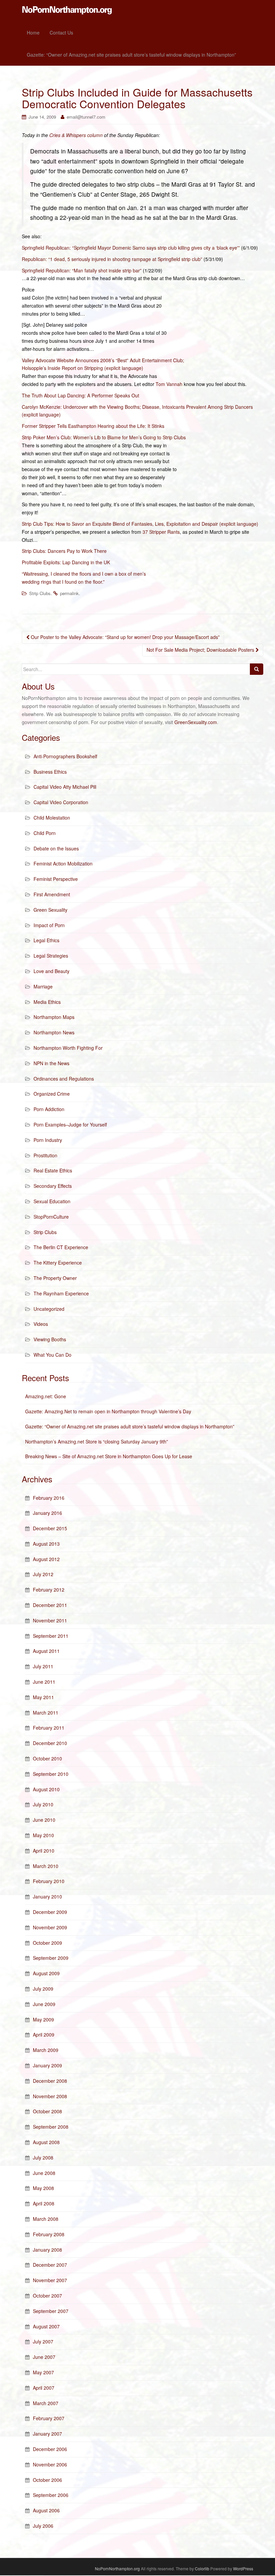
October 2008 (47, 2111)
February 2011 (49, 1728)
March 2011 (46, 1713)
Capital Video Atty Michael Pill (65, 787)
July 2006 (43, 2526)
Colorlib (202, 2568)
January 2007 (47, 2434)
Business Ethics (50, 772)
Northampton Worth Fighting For (68, 1048)
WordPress (243, 2568)
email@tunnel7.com (86, 117)
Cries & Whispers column (76, 135)
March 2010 (46, 1866)
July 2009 (43, 1989)
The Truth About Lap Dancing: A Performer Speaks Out (80, 395)
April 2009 (44, 2035)
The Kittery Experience (58, 1263)
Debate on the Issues (56, 848)
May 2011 (43, 1697)
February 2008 (49, 2234)
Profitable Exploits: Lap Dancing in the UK (66, 562)
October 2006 (47, 2480)
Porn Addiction (49, 1109)
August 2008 (46, 2142)
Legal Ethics (46, 940)
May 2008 (43, 2188)
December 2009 (50, 1912)
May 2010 (43, 1835)
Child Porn (45, 833)
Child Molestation (52, 818)
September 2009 (51, 1958)
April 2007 (44, 2388)
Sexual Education (52, 1201)
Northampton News (54, 1032)
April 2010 (44, 1851)
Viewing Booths (50, 1339)
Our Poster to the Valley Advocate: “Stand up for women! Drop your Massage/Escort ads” (125, 637)
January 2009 (47, 2065)
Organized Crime (52, 1094)
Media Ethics (47, 1002)
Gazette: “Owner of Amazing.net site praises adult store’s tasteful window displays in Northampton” (131, 55)
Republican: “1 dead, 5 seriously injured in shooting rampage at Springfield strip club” (112, 259)
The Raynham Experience (61, 1293)
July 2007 (43, 2341)
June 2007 (44, 2357)
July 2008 (43, 2158)
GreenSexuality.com (196, 722)
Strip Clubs (40, 593)
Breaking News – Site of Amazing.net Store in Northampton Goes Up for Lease (109, 1456)
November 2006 (50, 2464)
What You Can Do (52, 1355)
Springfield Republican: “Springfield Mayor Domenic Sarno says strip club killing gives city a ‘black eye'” (131, 248)
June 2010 (44, 1820)
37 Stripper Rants (161, 532)
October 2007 (47, 2296)
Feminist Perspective (56, 879)
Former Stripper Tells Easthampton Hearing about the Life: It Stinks (93, 426)
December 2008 (50, 2081)
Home (33, 33)
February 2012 (49, 1590)
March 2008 (46, 2219)
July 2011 (43, 1666)
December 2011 (50, 1605)
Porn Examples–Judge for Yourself (70, 1124)
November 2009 (50, 1927)
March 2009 (46, 2050)
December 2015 (50, 1528)
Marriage (43, 986)
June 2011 (44, 1682)
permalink (69, 593)
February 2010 (49, 1881)
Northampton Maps (54, 1017)
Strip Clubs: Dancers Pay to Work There (64, 551)
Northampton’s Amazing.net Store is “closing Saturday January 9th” (97, 1441)
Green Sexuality (50, 910)
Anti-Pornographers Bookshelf (65, 756)
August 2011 (46, 1651)
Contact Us (61, 33)
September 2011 (51, 1636)
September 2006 (51, 2495)
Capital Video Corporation (61, 802)
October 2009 (47, 1943)
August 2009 (46, 1973)
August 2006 (46, 2510)
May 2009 (43, 2019)
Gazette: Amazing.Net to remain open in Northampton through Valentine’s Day (108, 1411)
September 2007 (51, 2311)
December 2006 (50, 2449)
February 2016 (49, 1498)
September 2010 (51, 1774)
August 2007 (46, 2326)
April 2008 (44, 2203)
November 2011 (50, 1620)
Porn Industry (48, 1140)
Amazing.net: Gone (46, 1396)
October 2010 (47, 1758)
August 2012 (46, 1559)
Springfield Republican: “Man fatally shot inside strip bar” (82, 270)
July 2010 (43, 1804)
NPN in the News (51, 1063)
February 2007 (49, 2418)
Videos (41, 1324)
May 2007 (43, 2372)
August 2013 (46, 1544)
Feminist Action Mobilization (63, 863)
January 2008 (47, 2250)
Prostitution (45, 1155)
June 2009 (44, 2004)
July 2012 (43, 1574)
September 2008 (51, 2127)
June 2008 (44, 2173)
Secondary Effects (53, 1186)
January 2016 (47, 1513)
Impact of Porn (49, 925)
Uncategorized (49, 1309)
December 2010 (50, 1743)
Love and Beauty (51, 971)
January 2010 (47, 1896)
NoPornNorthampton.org (117, 2568)
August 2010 (46, 1789)
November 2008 (50, 2096)
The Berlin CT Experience (61, 1247)
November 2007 (50, 2280)
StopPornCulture (51, 1217)
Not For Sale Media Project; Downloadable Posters (201, 650)
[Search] (257, 669)
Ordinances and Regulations (64, 1079)
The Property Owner (55, 1278)
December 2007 (50, 2265)
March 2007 (46, 2403)
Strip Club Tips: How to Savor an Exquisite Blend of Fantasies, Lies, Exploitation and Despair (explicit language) (140, 524)
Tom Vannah (169, 384)
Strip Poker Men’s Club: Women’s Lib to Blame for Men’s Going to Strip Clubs (104, 437)
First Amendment (52, 894)
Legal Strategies (51, 956)
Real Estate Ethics (53, 1170)
